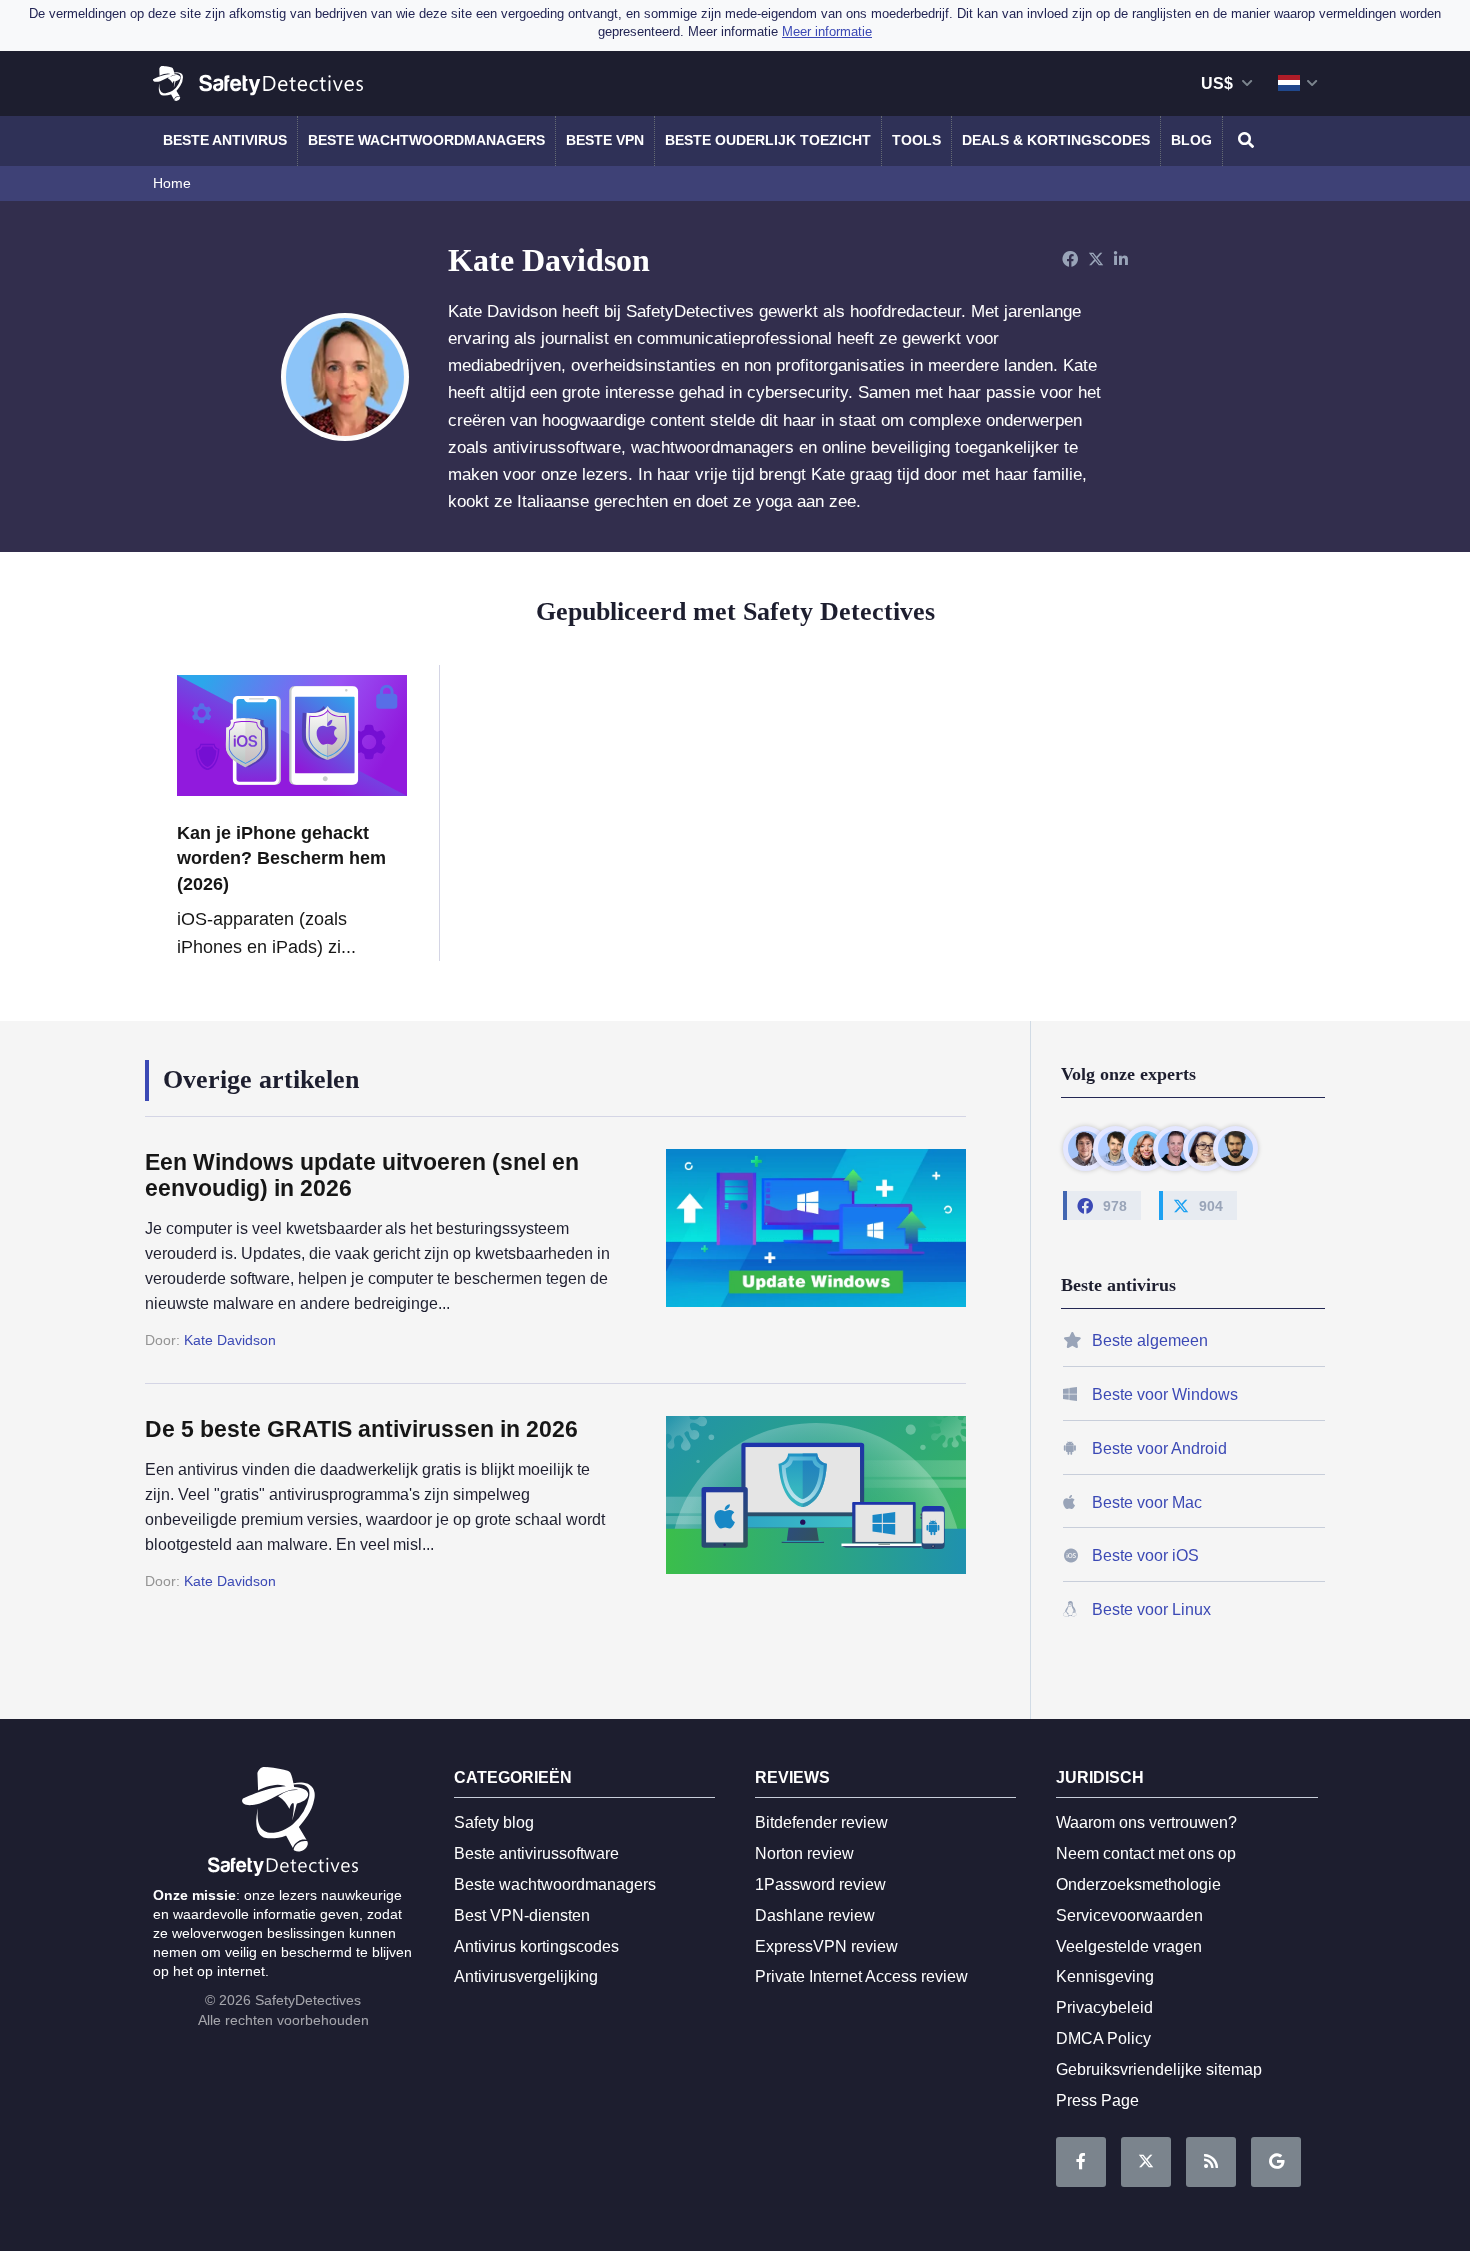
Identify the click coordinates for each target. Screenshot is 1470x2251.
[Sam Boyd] (1115, 1148)
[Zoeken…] (1243, 141)
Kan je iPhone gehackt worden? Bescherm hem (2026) (281, 858)
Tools (916, 140)
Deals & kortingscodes (1056, 140)
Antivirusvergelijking (526, 1976)
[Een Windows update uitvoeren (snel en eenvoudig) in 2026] (795, 1250)
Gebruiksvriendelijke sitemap (1159, 2069)
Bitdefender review (821, 1822)
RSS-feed (1211, 2162)
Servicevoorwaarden (1129, 1915)
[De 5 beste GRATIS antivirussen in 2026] (795, 1504)
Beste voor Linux (1151, 1609)
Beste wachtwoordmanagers (426, 140)
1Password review (820, 1884)
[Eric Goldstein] (1175, 1148)
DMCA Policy (1103, 2038)
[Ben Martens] (1085, 1148)
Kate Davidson (230, 1340)
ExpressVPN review (826, 1946)
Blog (1191, 140)
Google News (1276, 2162)
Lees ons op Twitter (1146, 2162)
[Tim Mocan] (1235, 1148)
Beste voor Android (1159, 1448)
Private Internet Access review (861, 1976)
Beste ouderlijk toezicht (768, 140)
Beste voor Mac (1147, 1502)
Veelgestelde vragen (1129, 1946)
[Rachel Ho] (1205, 1148)
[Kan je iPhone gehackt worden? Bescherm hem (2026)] (292, 735)
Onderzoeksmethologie (1138, 1884)
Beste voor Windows (1165, 1394)
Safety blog (494, 1822)
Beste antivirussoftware (536, 1853)
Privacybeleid (1104, 2007)
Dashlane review (815, 1915)
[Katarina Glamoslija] (1145, 1148)
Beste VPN (605, 140)
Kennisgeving (1105, 1976)
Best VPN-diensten (522, 1915)
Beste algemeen (1150, 1340)
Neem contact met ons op (1146, 1853)
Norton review (804, 1853)
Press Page (1097, 2100)
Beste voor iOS (1145, 1555)
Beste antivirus (225, 140)
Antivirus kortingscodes (536, 1946)
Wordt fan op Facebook (1081, 2162)
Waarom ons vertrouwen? (1146, 1822)
